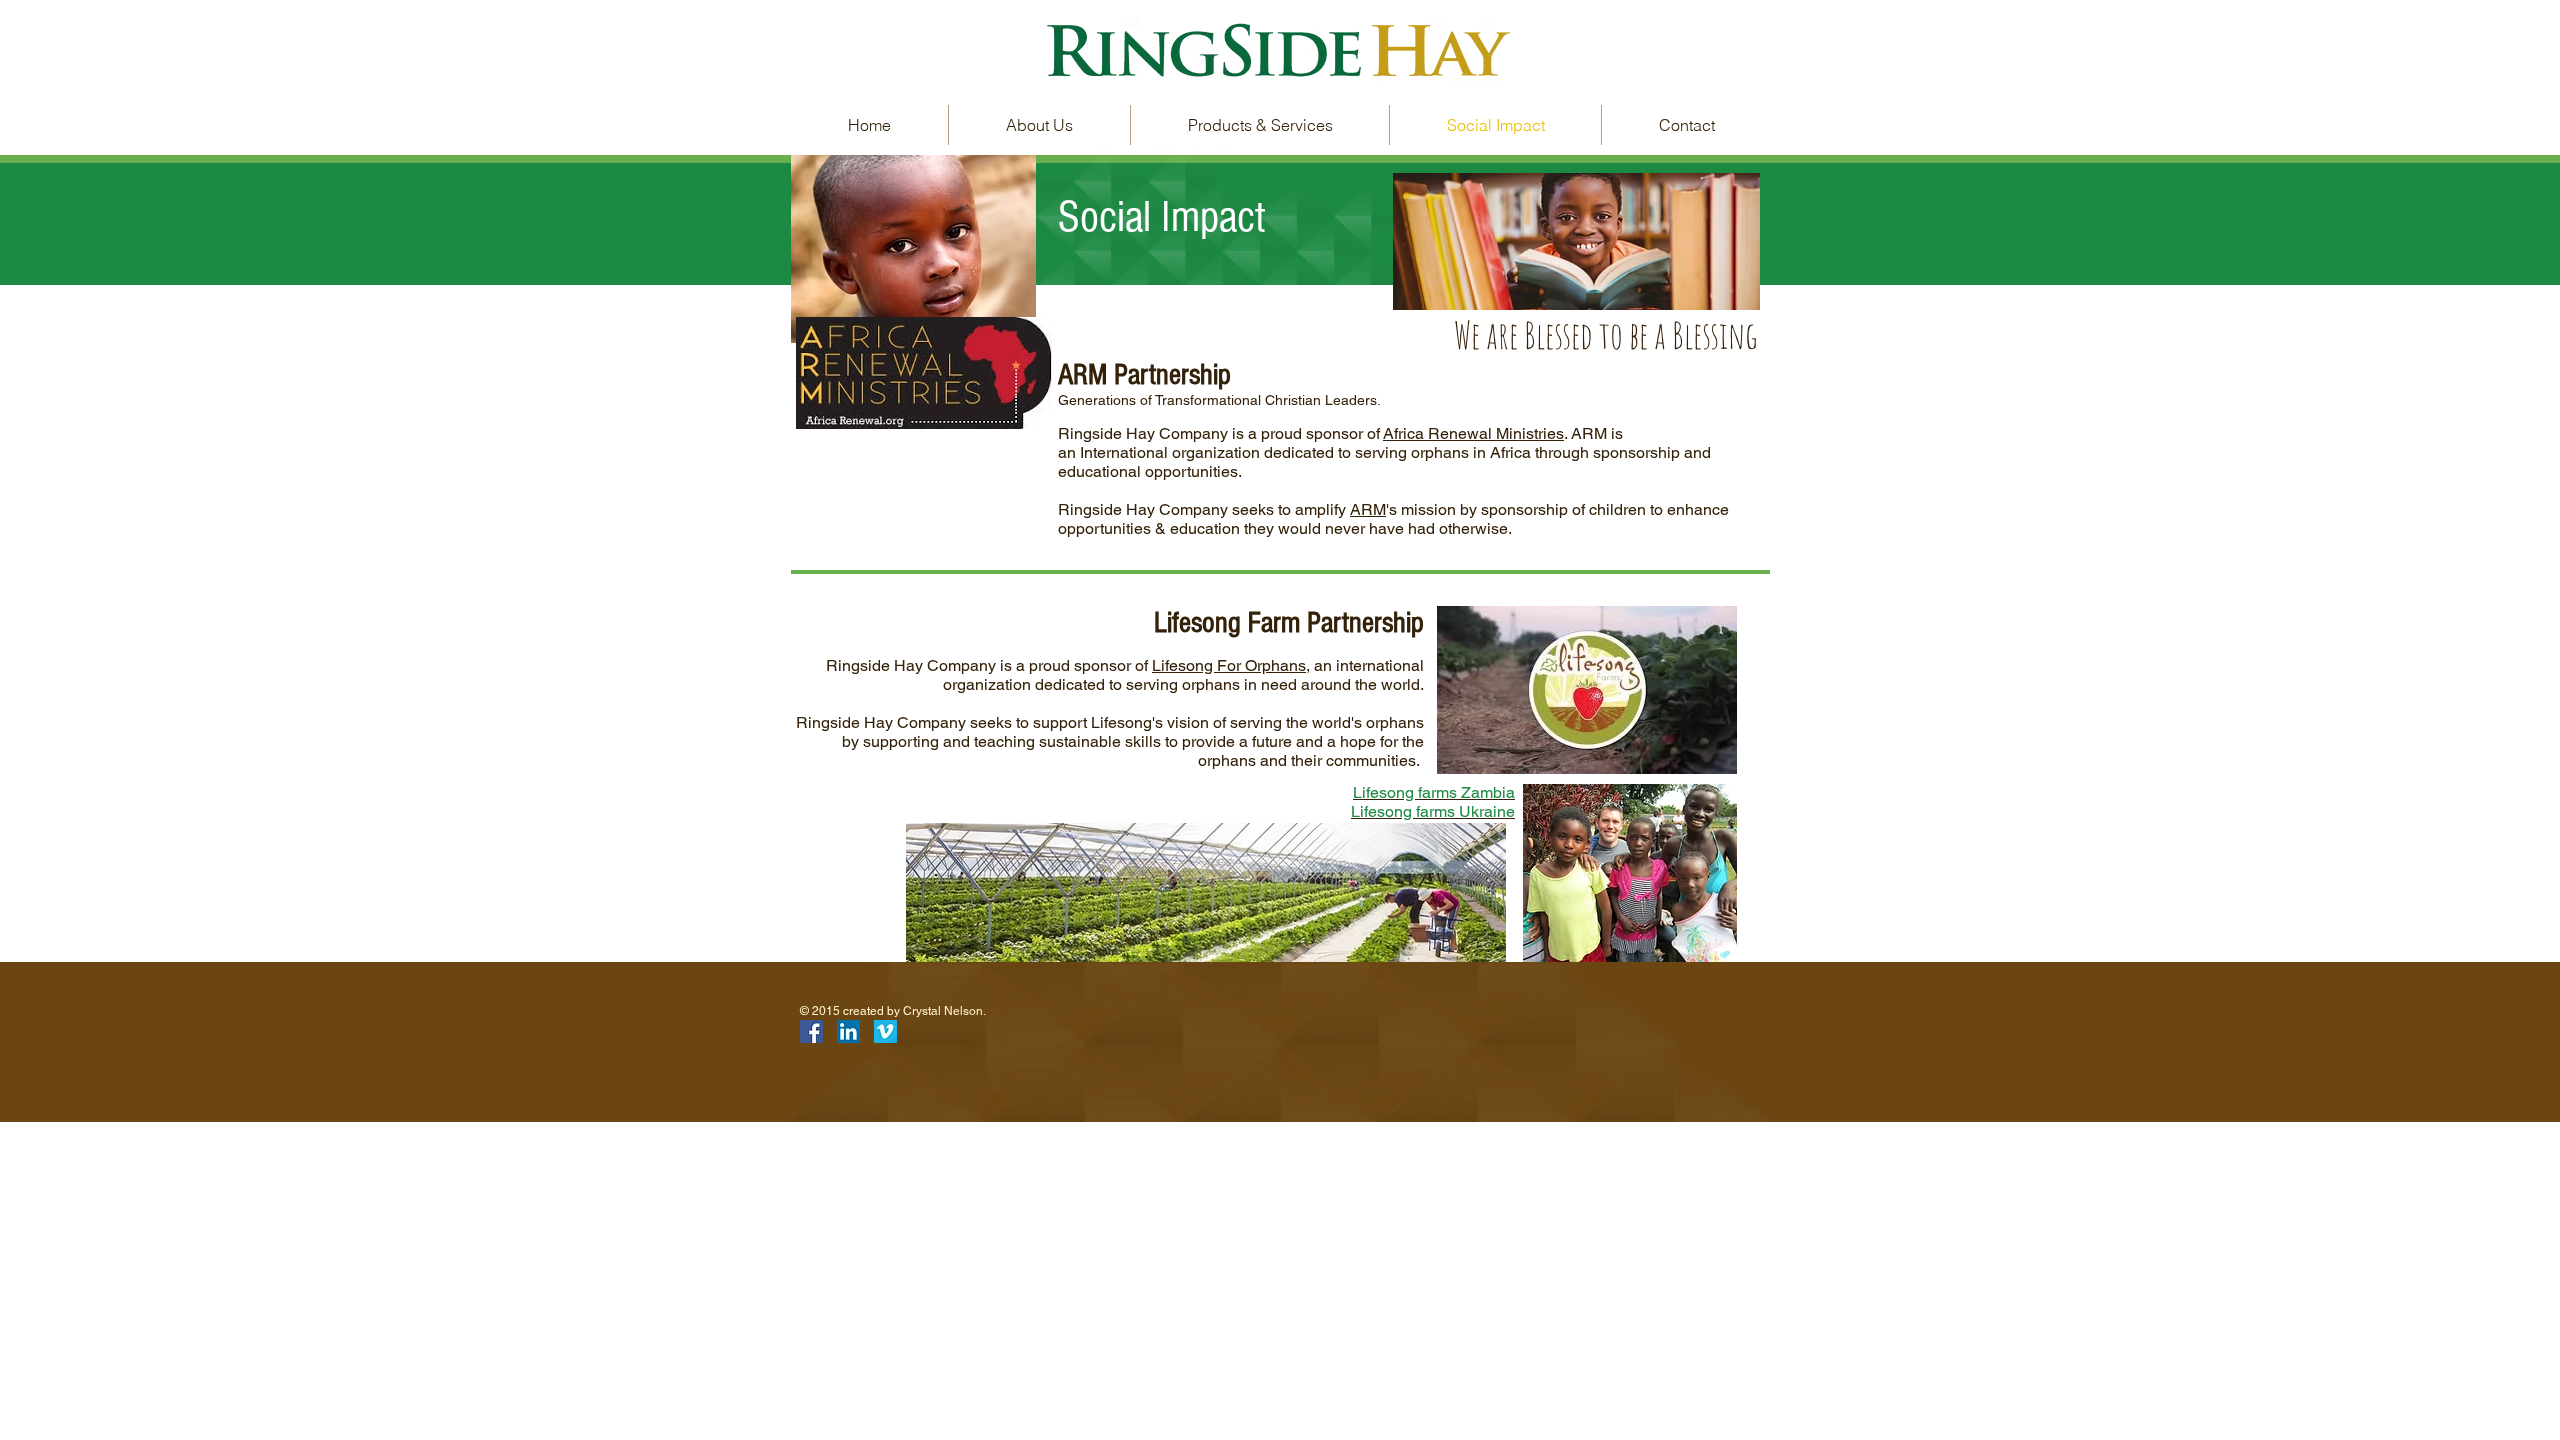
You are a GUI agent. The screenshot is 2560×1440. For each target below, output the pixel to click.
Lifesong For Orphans (1229, 665)
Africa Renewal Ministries (1473, 433)
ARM (1368, 509)
